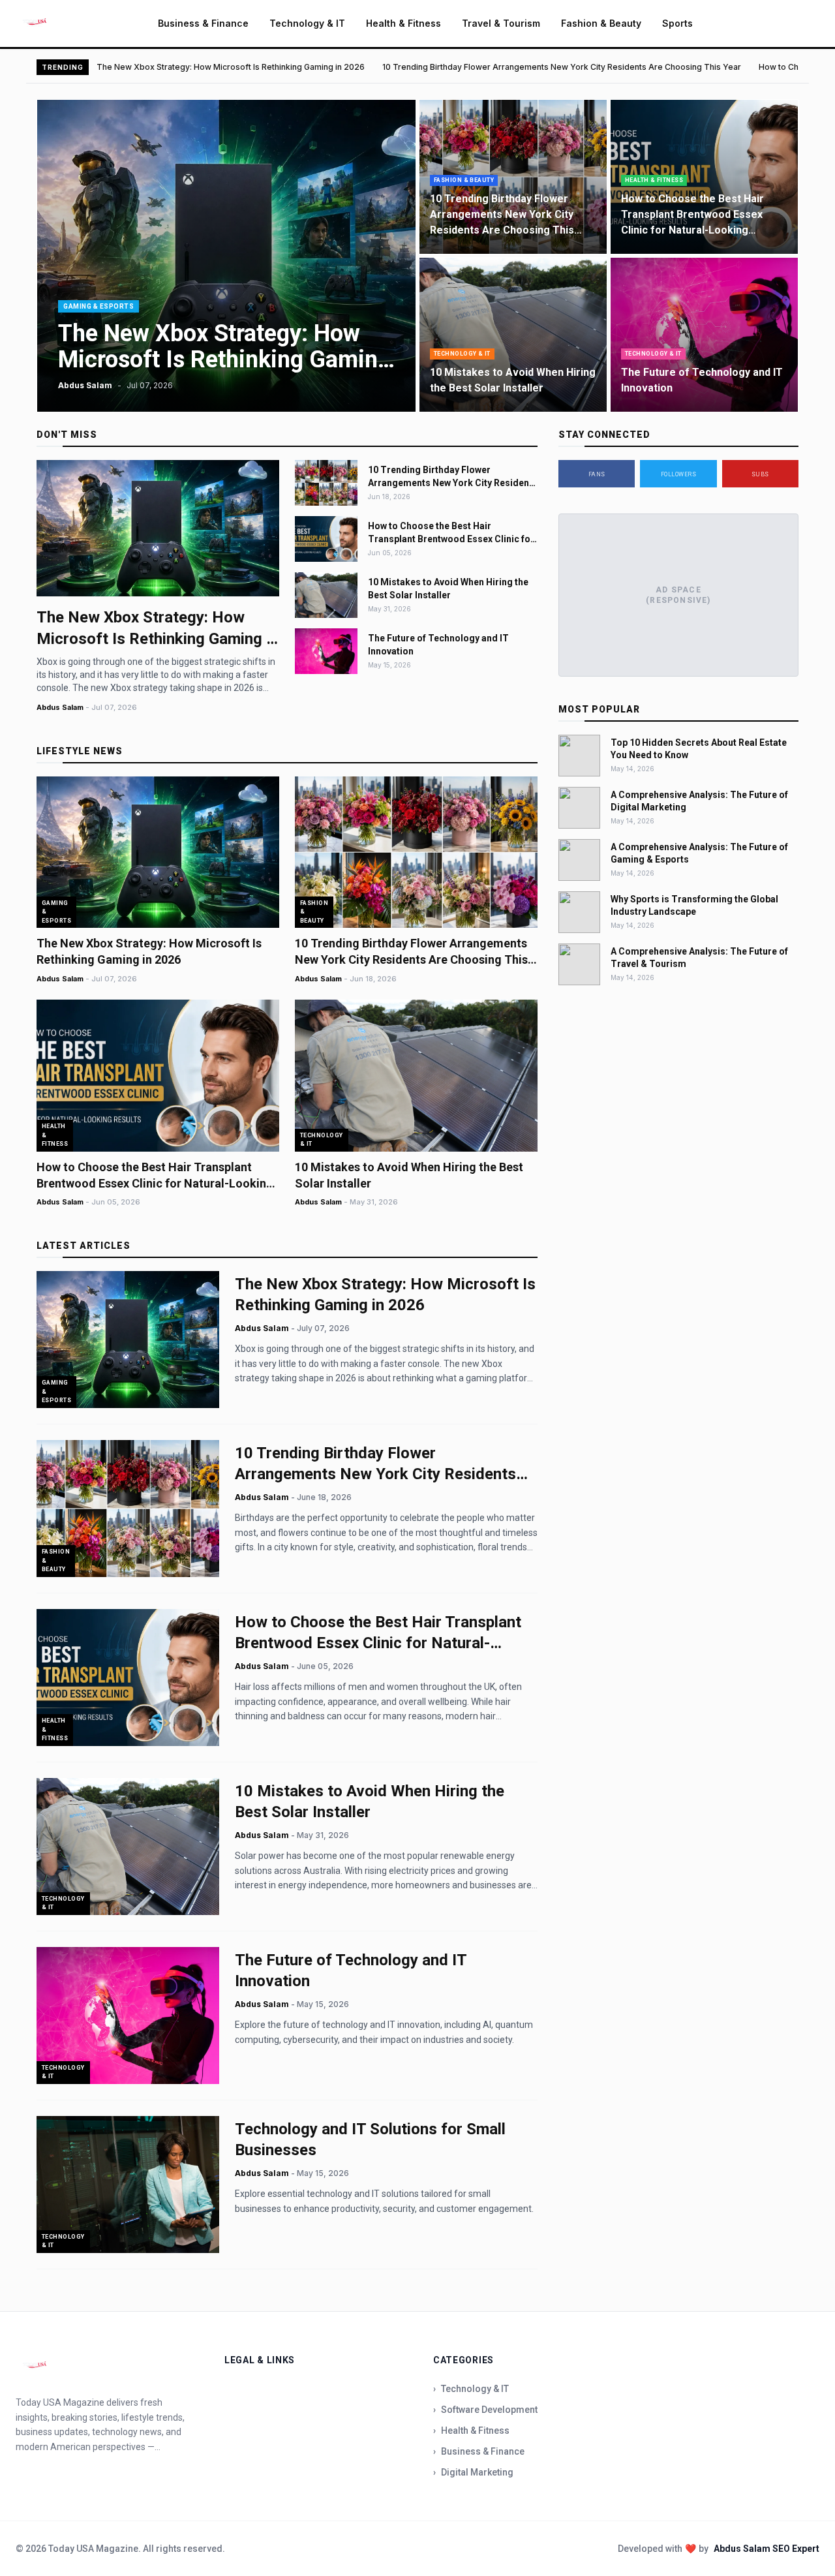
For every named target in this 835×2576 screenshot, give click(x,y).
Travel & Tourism (501, 23)
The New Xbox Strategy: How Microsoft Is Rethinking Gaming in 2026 (231, 67)
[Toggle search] (808, 23)
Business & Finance (203, 23)
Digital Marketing (473, 2472)
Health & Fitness (403, 23)
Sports (677, 23)
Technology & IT (307, 23)
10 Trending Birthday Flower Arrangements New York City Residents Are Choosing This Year (562, 67)
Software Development (485, 2410)
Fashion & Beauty (601, 23)
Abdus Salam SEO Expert (767, 2549)
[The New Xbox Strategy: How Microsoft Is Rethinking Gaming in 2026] (226, 256)
